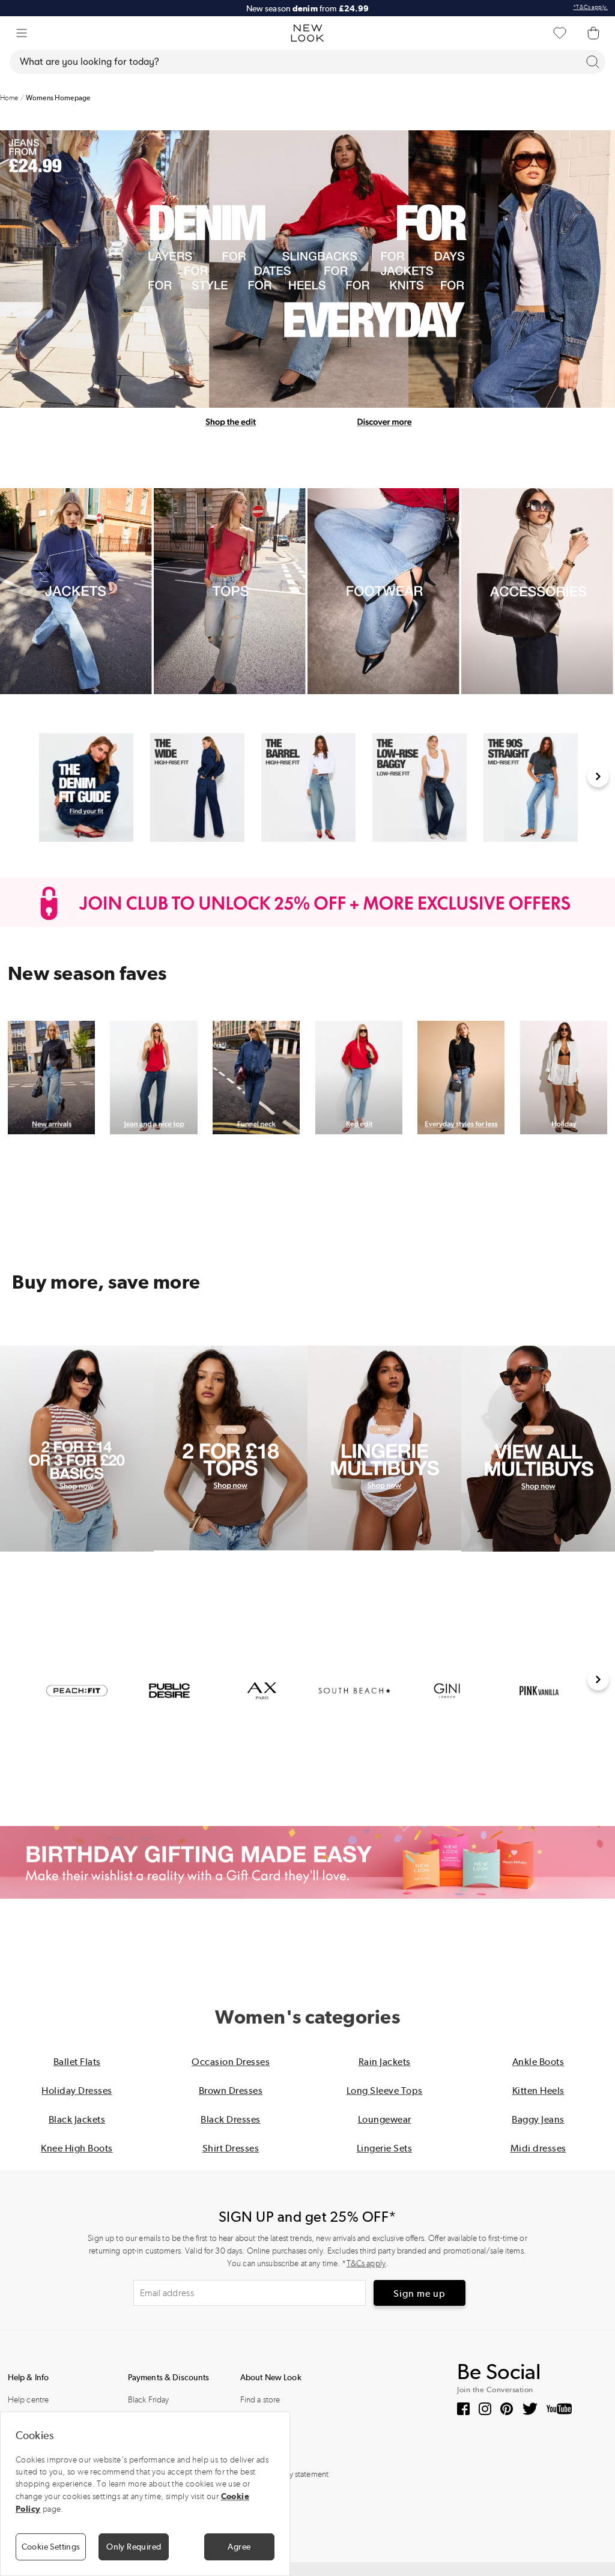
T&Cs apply (366, 2263)
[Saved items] (560, 33)
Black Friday (149, 2400)
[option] (86, 788)
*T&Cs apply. (590, 7)
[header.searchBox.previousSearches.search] (593, 62)
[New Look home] (307, 33)
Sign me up (420, 2293)
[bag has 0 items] (593, 33)
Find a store (260, 2400)
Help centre (29, 2400)
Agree (239, 2547)
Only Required (134, 2547)
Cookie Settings (51, 2547)
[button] (22, 33)
